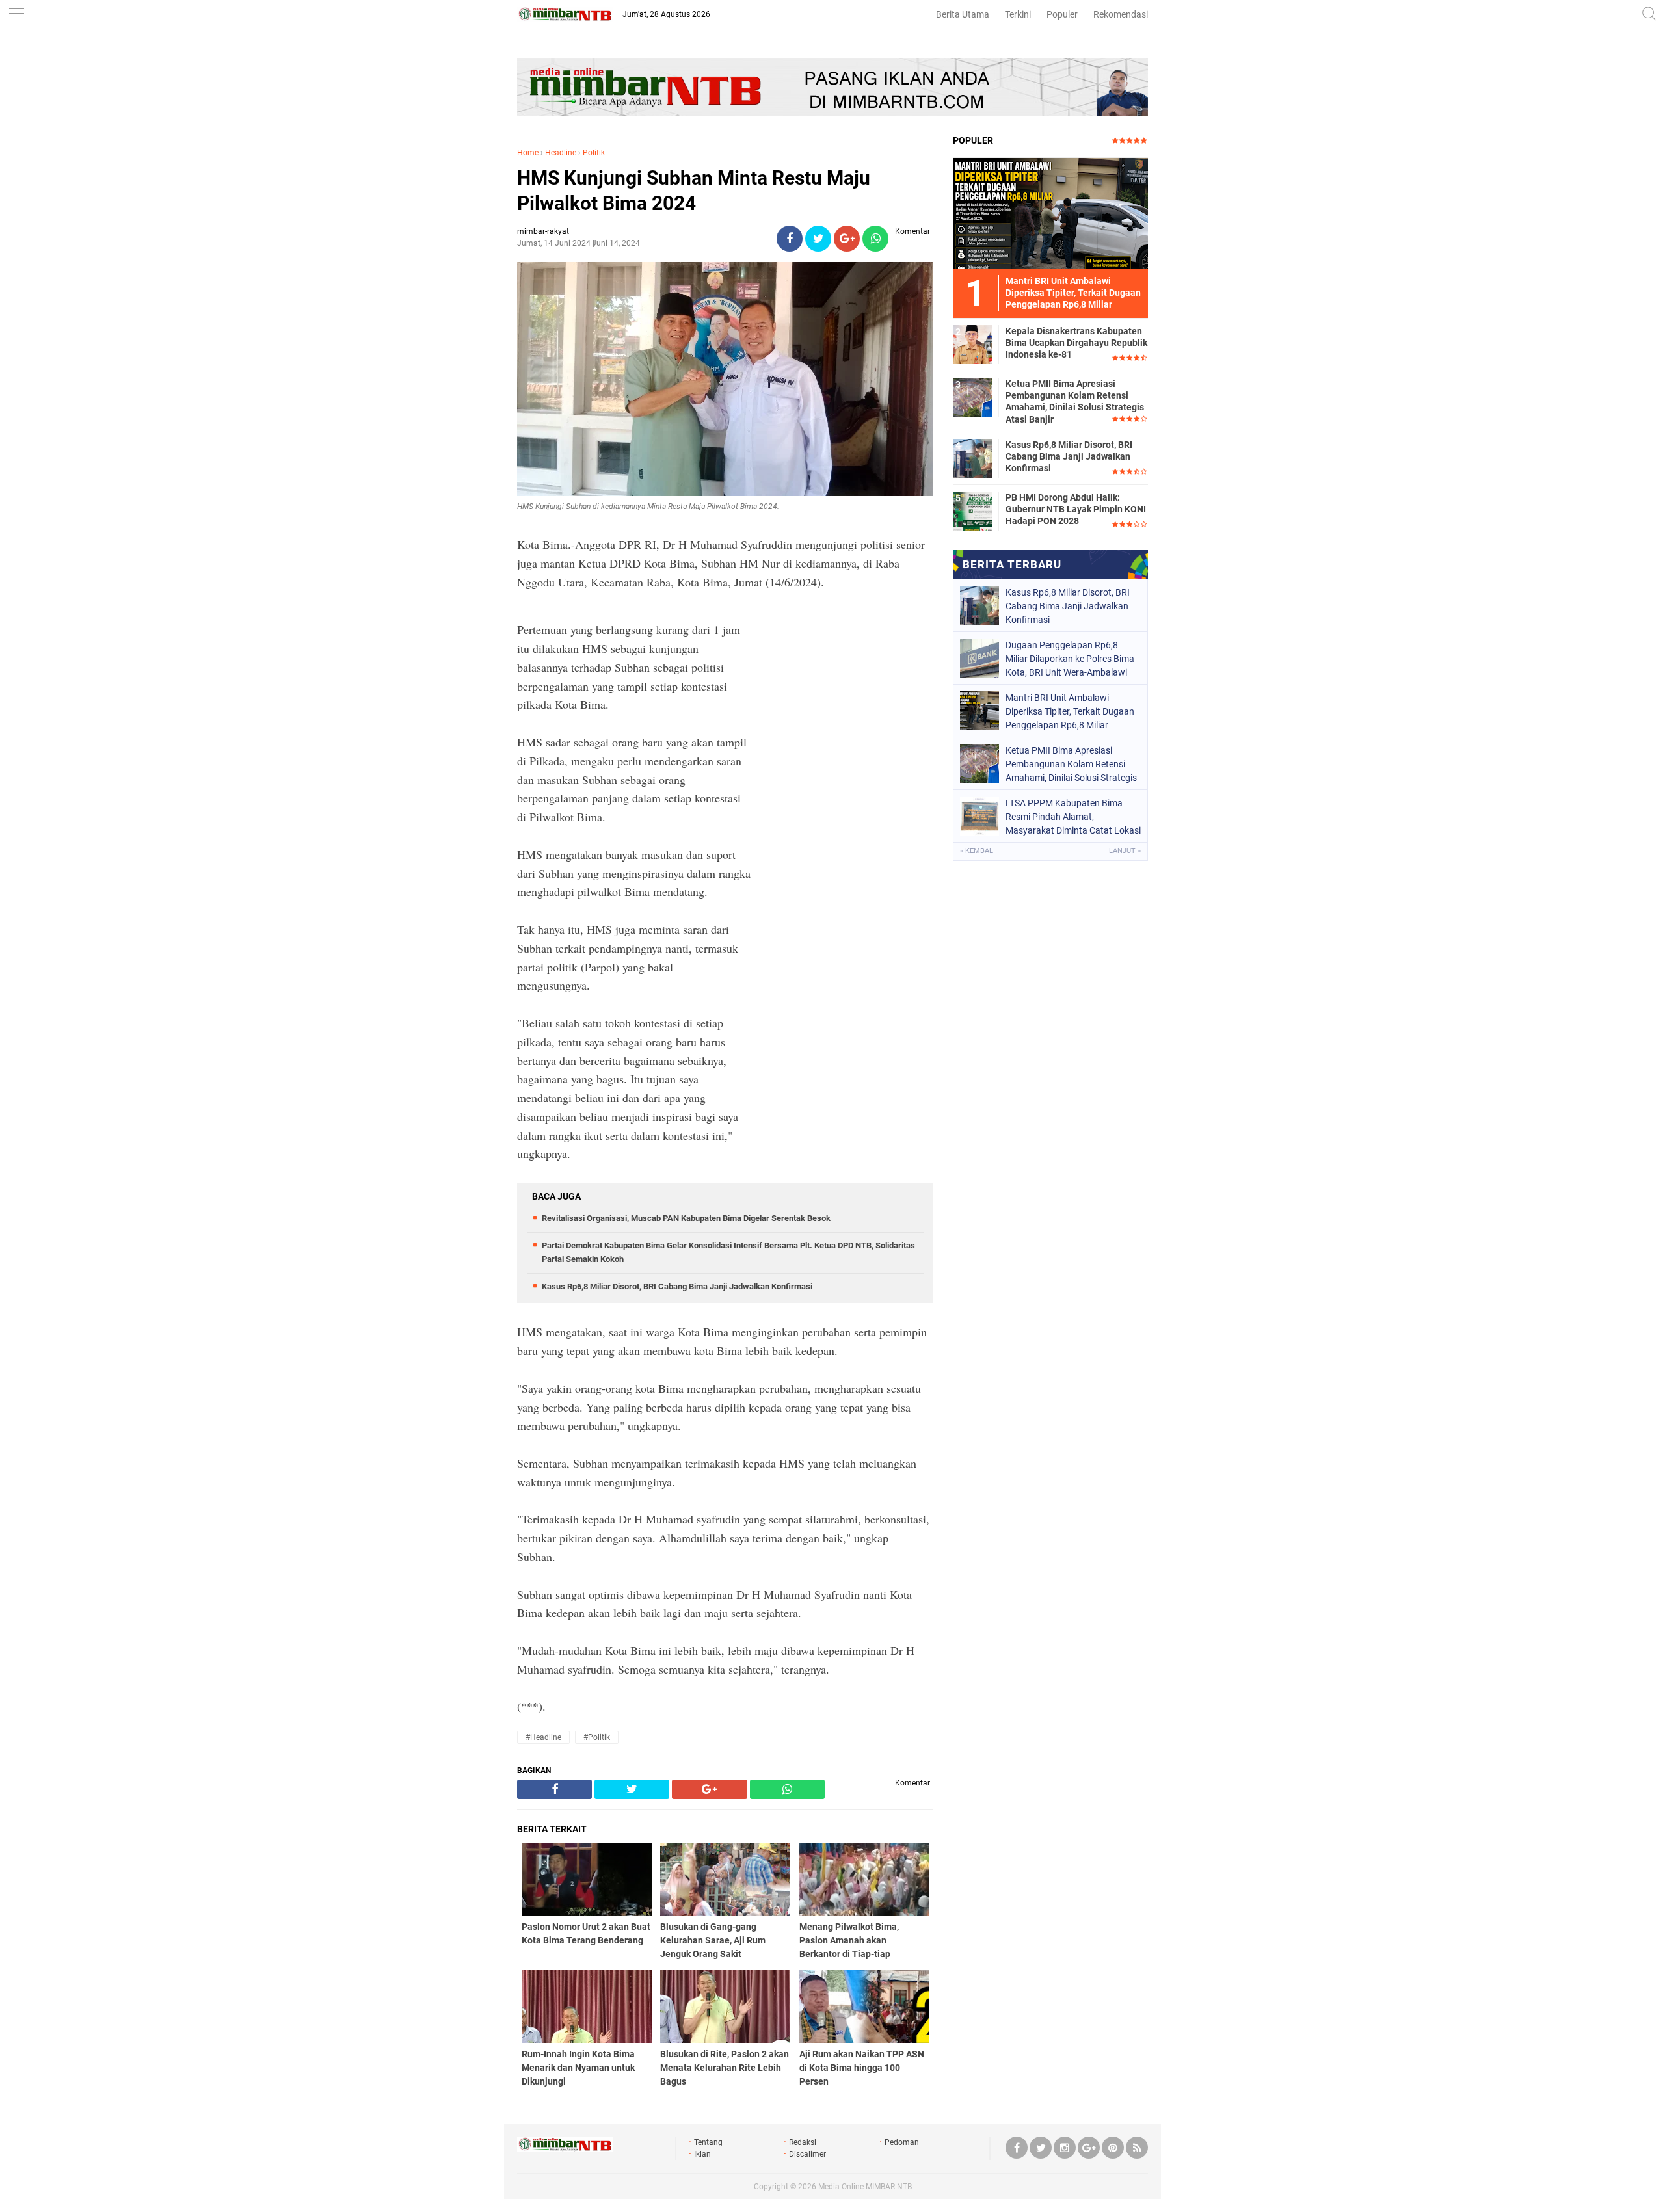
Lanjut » (1125, 851)
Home (528, 153)
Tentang (708, 2142)
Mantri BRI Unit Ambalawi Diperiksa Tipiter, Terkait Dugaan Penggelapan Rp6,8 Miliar (1070, 711)
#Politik (597, 1737)
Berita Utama (963, 14)
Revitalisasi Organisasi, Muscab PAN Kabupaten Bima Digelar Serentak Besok (686, 1218)
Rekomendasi (1121, 14)
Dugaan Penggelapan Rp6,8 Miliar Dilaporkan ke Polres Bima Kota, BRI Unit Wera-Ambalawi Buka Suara (1070, 659)
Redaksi (803, 2142)
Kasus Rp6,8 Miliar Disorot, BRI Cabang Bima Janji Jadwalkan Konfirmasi (677, 1286)
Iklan (702, 2154)
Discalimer (807, 2154)
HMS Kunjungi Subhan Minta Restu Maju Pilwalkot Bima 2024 (694, 191)
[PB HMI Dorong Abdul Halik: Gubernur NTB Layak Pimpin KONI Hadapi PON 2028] (972, 510)
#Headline (543, 1737)
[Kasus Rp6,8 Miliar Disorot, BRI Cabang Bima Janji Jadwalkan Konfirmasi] (972, 458)
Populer (1062, 14)
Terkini (1018, 14)
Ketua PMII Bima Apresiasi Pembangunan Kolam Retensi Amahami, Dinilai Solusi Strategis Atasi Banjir (1075, 402)
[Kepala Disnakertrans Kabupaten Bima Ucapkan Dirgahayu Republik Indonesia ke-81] (972, 344)
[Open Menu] (16, 15)
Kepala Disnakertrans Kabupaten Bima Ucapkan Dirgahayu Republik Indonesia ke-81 (1076, 343)
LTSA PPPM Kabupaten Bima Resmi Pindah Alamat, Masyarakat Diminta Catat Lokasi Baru (1073, 817)
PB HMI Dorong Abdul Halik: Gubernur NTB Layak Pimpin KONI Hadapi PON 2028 (1076, 509)
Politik (594, 153)
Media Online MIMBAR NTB (865, 2187)
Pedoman (902, 2142)
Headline (561, 153)
